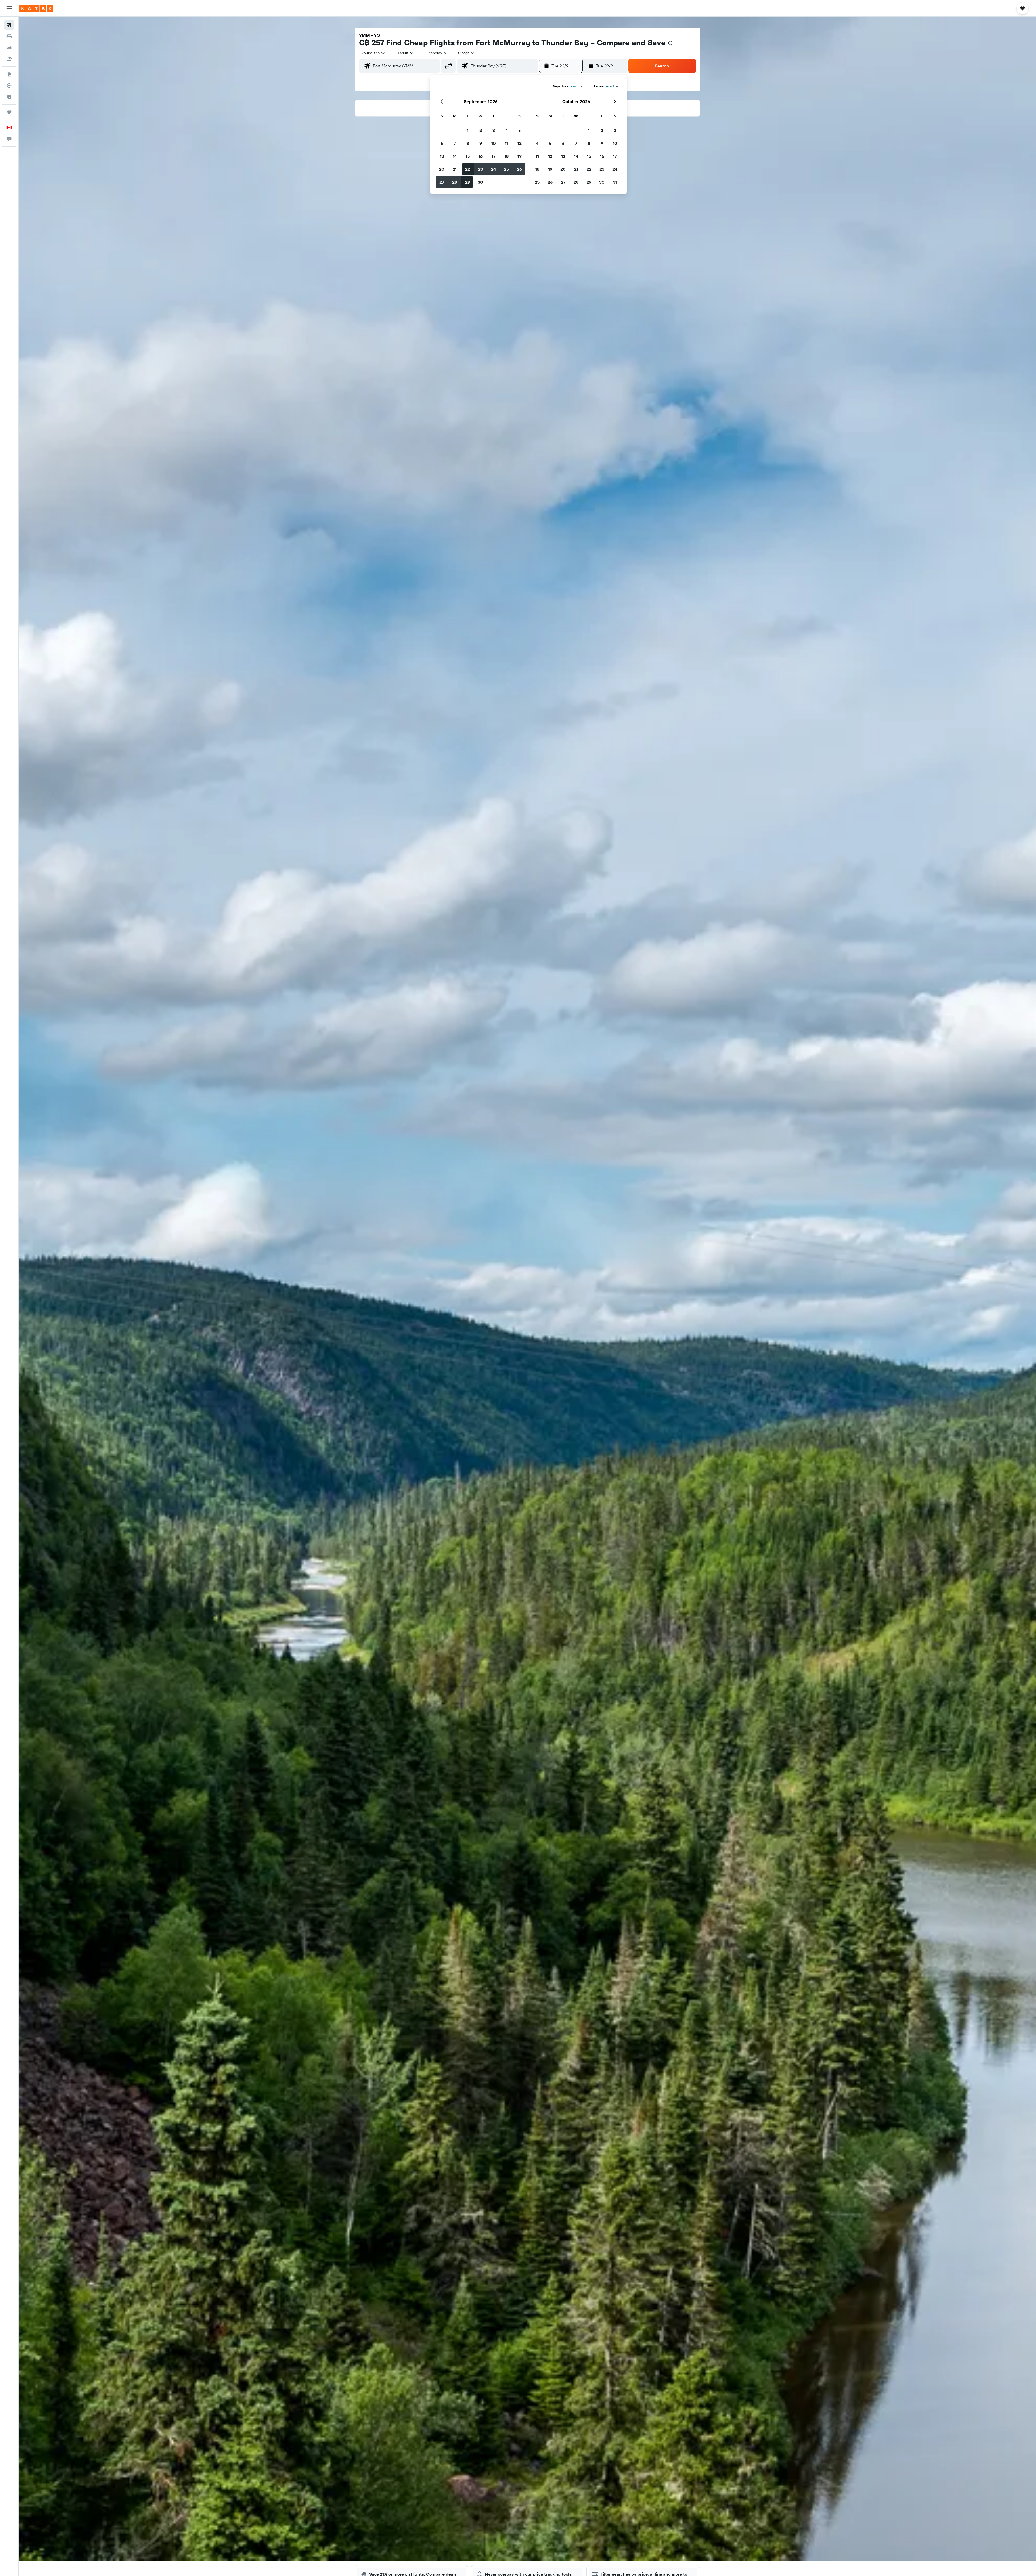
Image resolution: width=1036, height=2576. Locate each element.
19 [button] (519, 156)
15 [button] (468, 156)
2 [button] (481, 130)
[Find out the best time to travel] (9, 97)
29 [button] (468, 182)
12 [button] (519, 143)
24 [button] (493, 169)
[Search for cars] (9, 47)
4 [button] (507, 130)
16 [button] (481, 156)
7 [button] (455, 143)
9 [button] (481, 143)
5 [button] (519, 130)
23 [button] (480, 169)
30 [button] (480, 182)
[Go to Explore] (9, 74)
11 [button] (506, 143)
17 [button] (493, 156)
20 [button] (442, 169)
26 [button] (519, 169)
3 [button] (494, 130)
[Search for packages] (9, 59)
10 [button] (494, 143)
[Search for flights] (9, 25)
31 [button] (615, 182)
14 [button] (455, 156)
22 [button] (468, 169)
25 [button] (506, 169)
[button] (9, 8)
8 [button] (468, 143)
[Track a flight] (9, 86)
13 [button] (442, 156)
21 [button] (455, 169)
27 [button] (442, 182)
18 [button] (507, 156)
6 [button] (442, 143)
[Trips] (9, 112)
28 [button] (455, 182)
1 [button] (468, 130)
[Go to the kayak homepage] (36, 8)
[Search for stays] (9, 36)
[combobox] (373, 53)
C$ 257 (372, 42)
